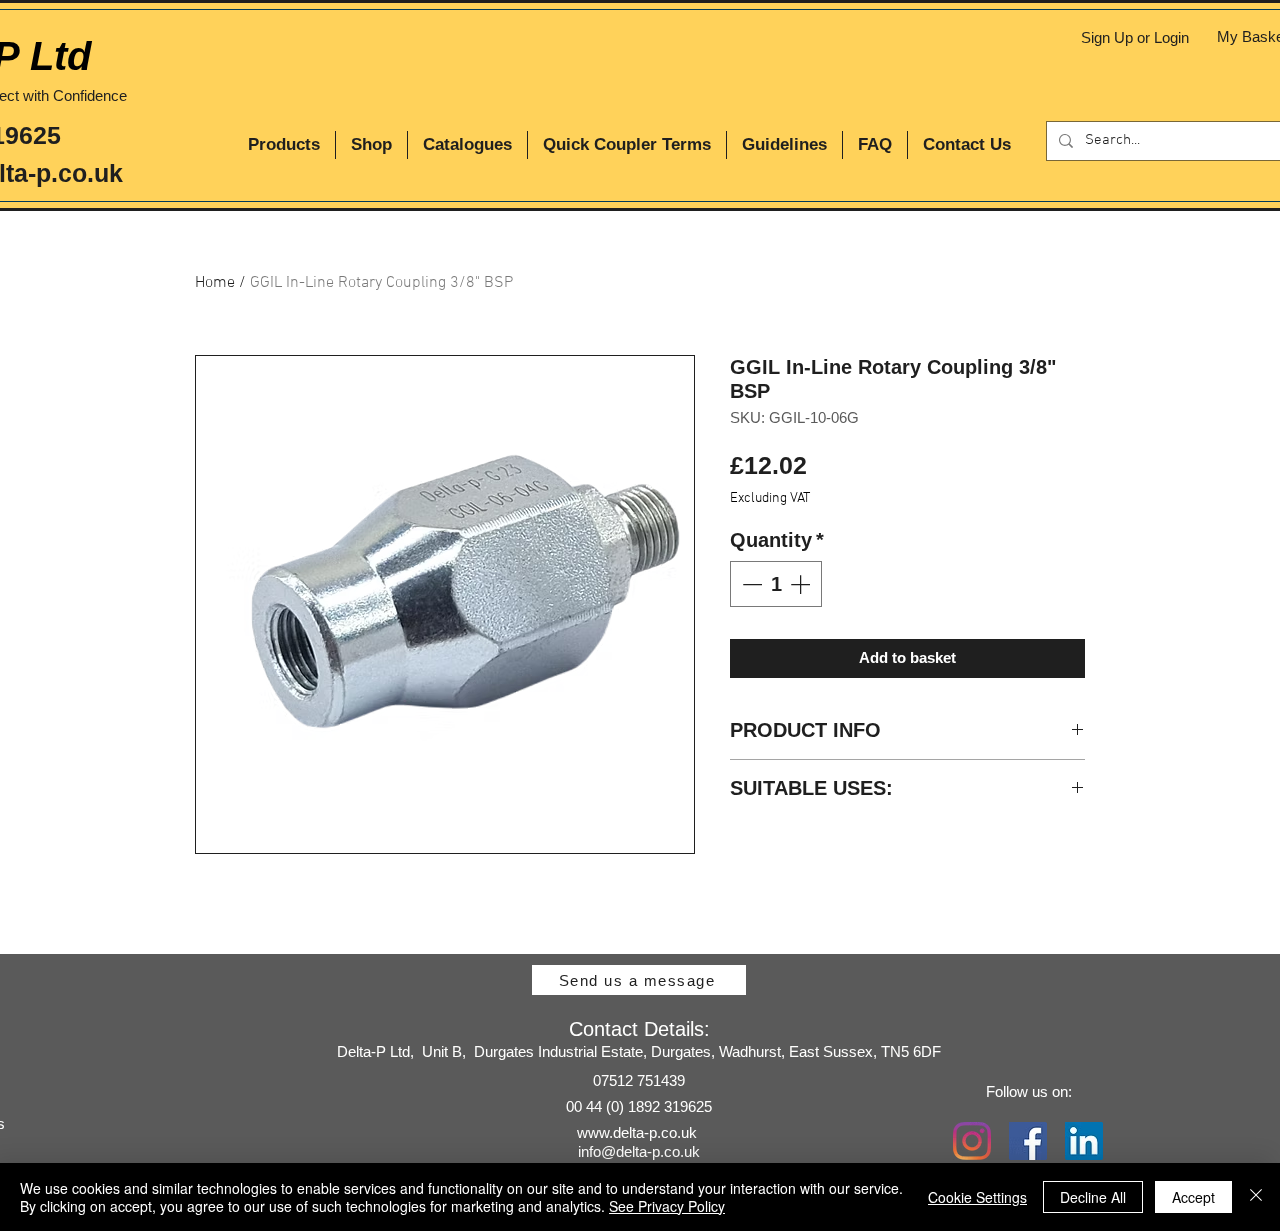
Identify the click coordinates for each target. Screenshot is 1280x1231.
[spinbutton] (776, 584)
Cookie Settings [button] (977, 1197)
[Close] (1256, 1197)
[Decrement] (750, 584)
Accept (1193, 1197)
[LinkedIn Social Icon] (1084, 1141)
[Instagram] (972, 1141)
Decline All (1093, 1197)
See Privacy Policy (667, 1206)
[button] (284, 145)
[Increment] (802, 584)
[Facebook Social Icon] (1028, 1141)
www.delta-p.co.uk (637, 1132)
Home (215, 283)
